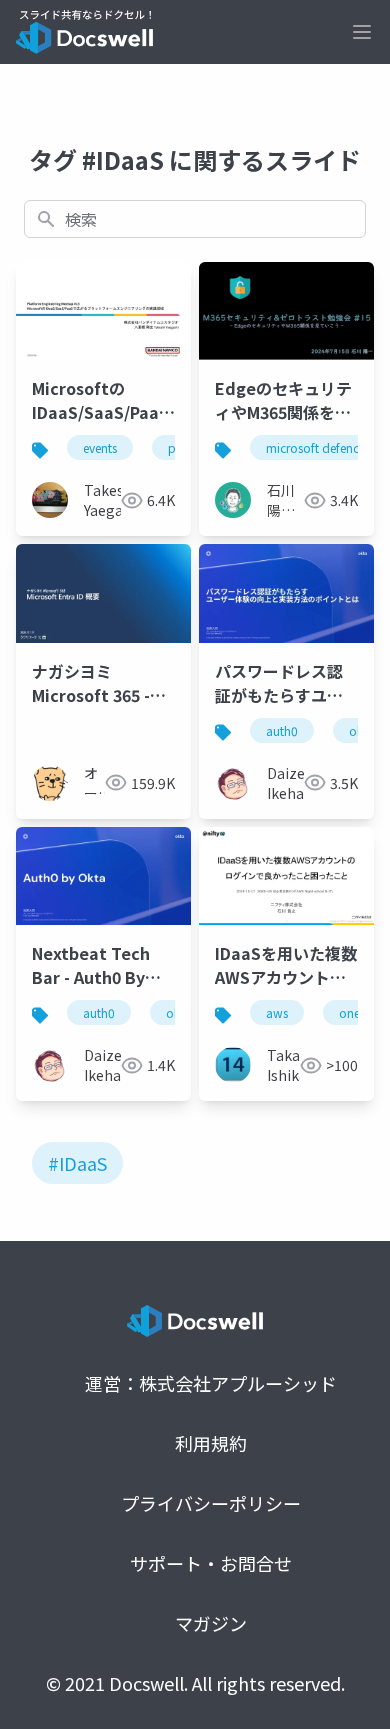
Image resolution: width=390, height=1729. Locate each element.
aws (277, 1012)
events (100, 447)
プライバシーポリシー (211, 1503)
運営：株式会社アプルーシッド (211, 1383)
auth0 (282, 730)
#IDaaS (77, 1163)
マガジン (211, 1623)
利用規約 (211, 1443)
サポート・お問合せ (211, 1563)
